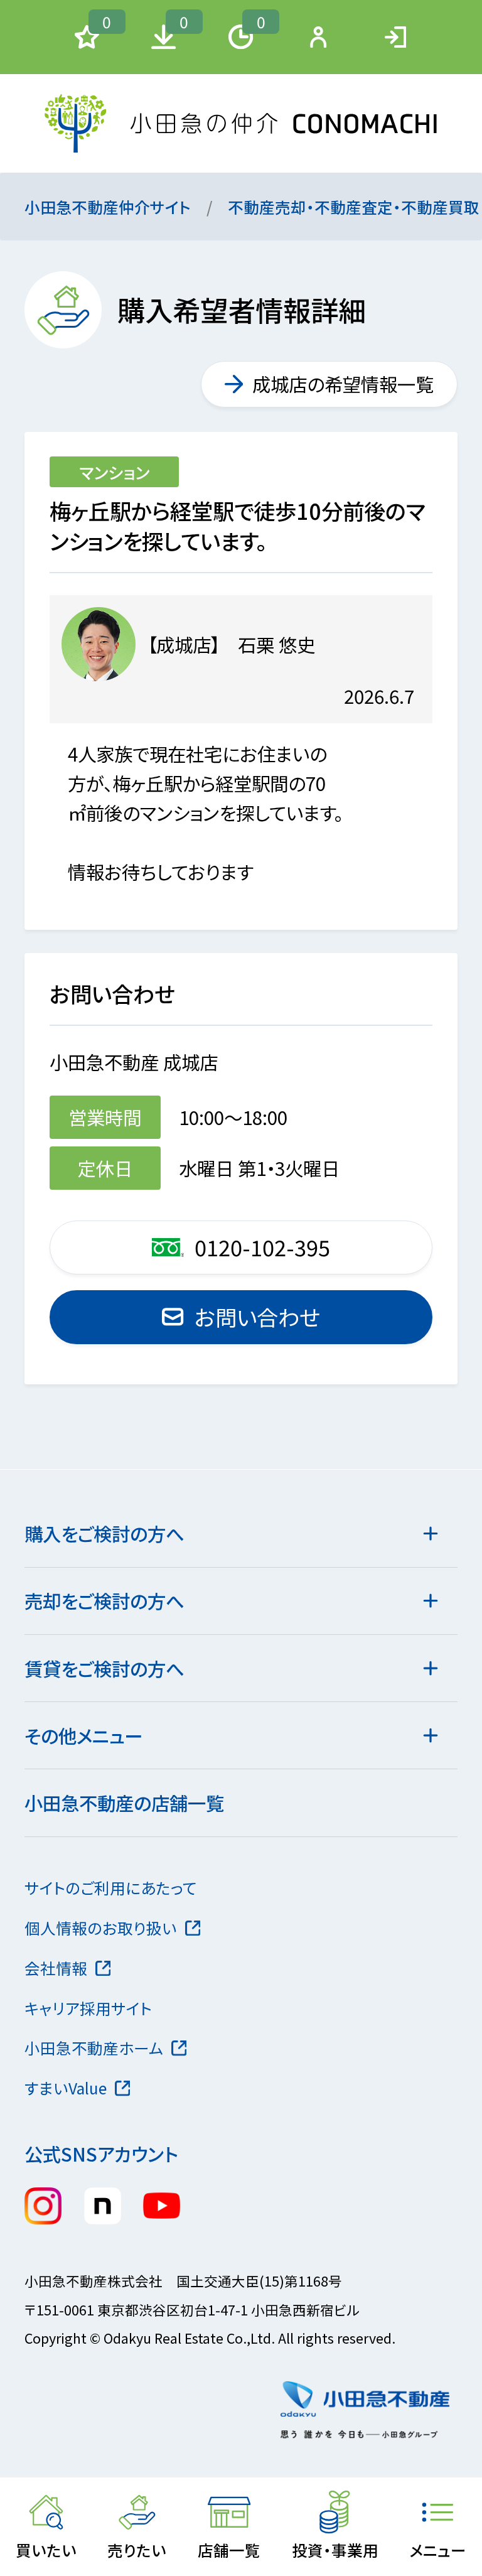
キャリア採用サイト (88, 2008)
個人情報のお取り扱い (101, 1927)
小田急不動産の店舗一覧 (124, 1803)
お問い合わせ (257, 1317)
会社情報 (56, 1968)
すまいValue (66, 2088)
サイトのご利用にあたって (111, 1887)
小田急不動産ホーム (94, 2047)
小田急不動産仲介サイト (108, 207)
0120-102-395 (262, 1247)
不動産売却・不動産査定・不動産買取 (354, 207)
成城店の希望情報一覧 (343, 384)
